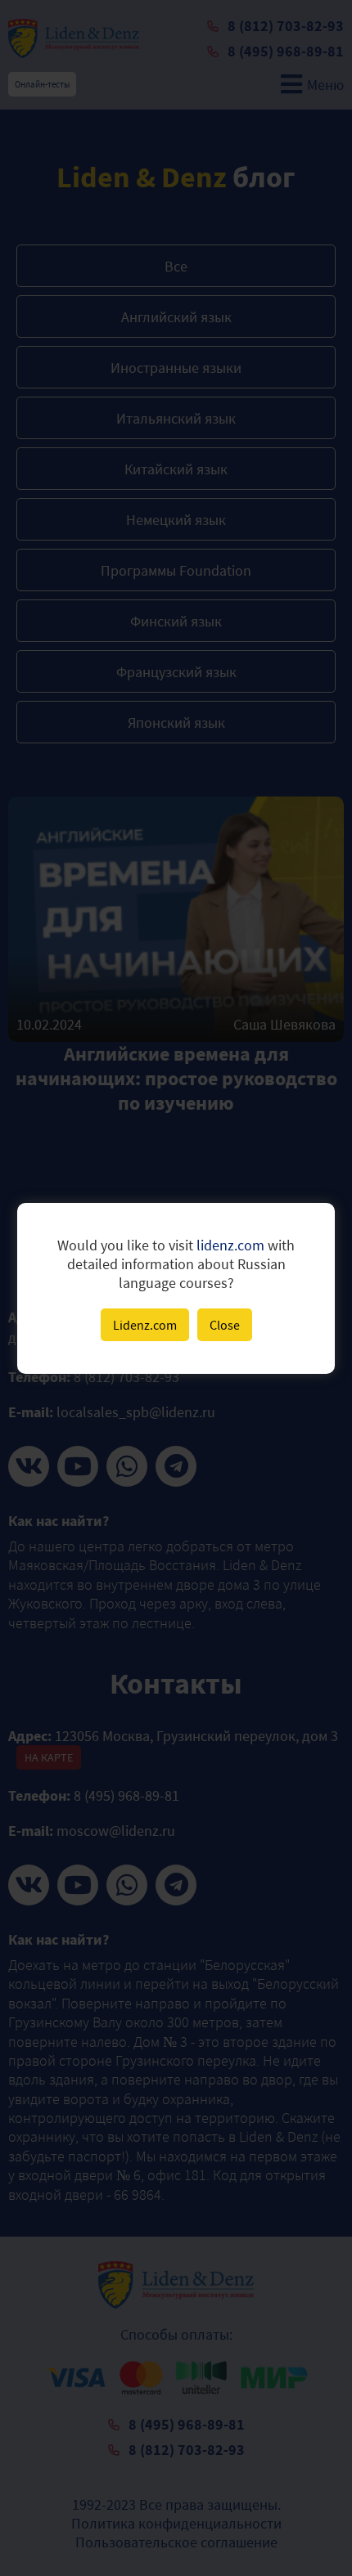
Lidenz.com (145, 1325)
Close (225, 1325)
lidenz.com (230, 1245)
